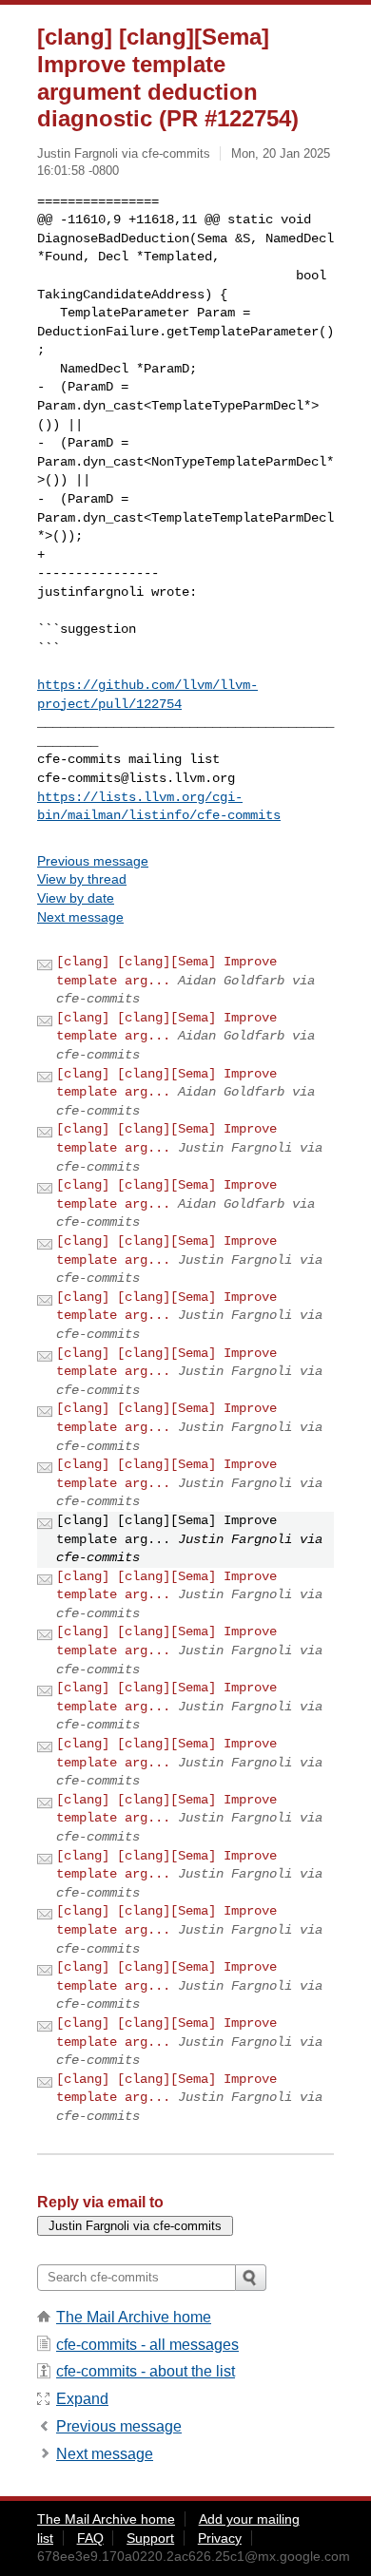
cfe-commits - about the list (146, 2371)
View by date (76, 898)
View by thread (82, 879)
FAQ (90, 2538)
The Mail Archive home (134, 2317)
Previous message (93, 861)
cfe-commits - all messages (147, 2345)
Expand (82, 2399)
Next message (80, 917)
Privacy (220, 2538)
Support (150, 2538)
